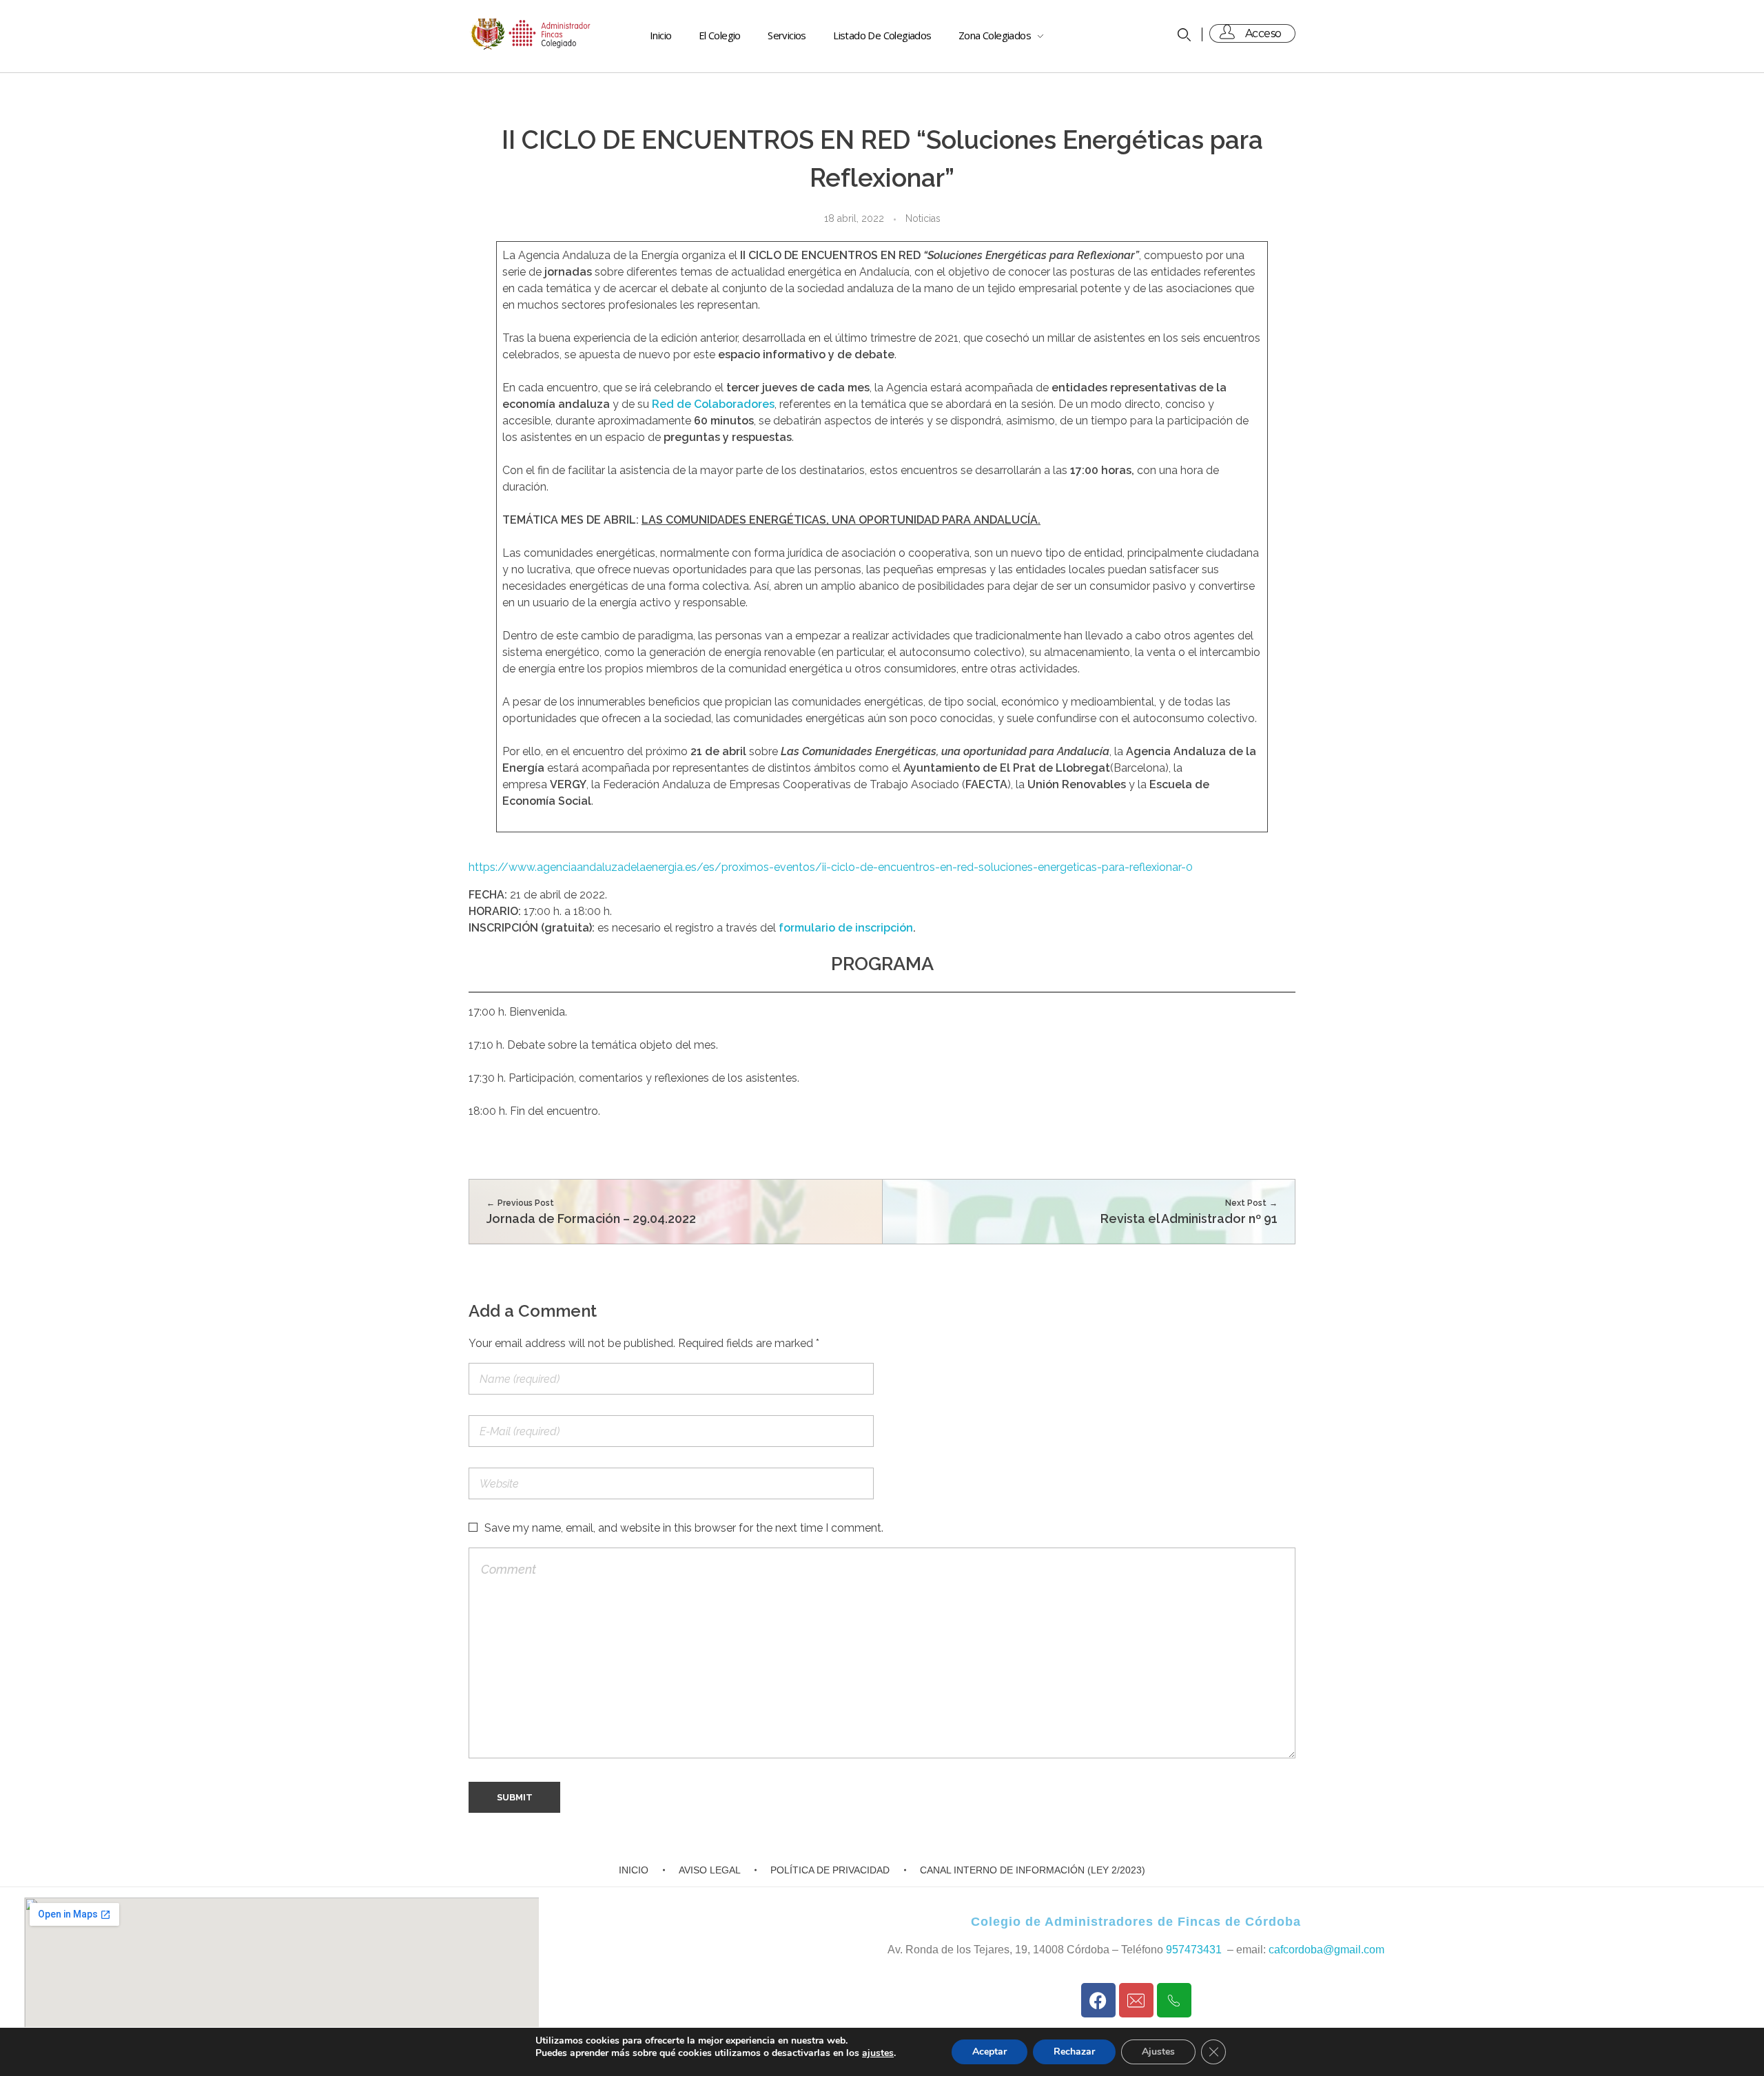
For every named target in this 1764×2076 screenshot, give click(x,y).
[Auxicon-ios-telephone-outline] (1174, 2000)
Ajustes (1158, 2052)
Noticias (923, 218)
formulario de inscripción (846, 928)
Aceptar (989, 2052)
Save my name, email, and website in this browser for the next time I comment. (684, 1528)
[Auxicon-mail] (1136, 2000)
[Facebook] (1098, 2000)
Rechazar (1074, 2052)
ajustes (878, 2053)
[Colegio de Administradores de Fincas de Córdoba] (532, 34)
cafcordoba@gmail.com (1326, 1950)
